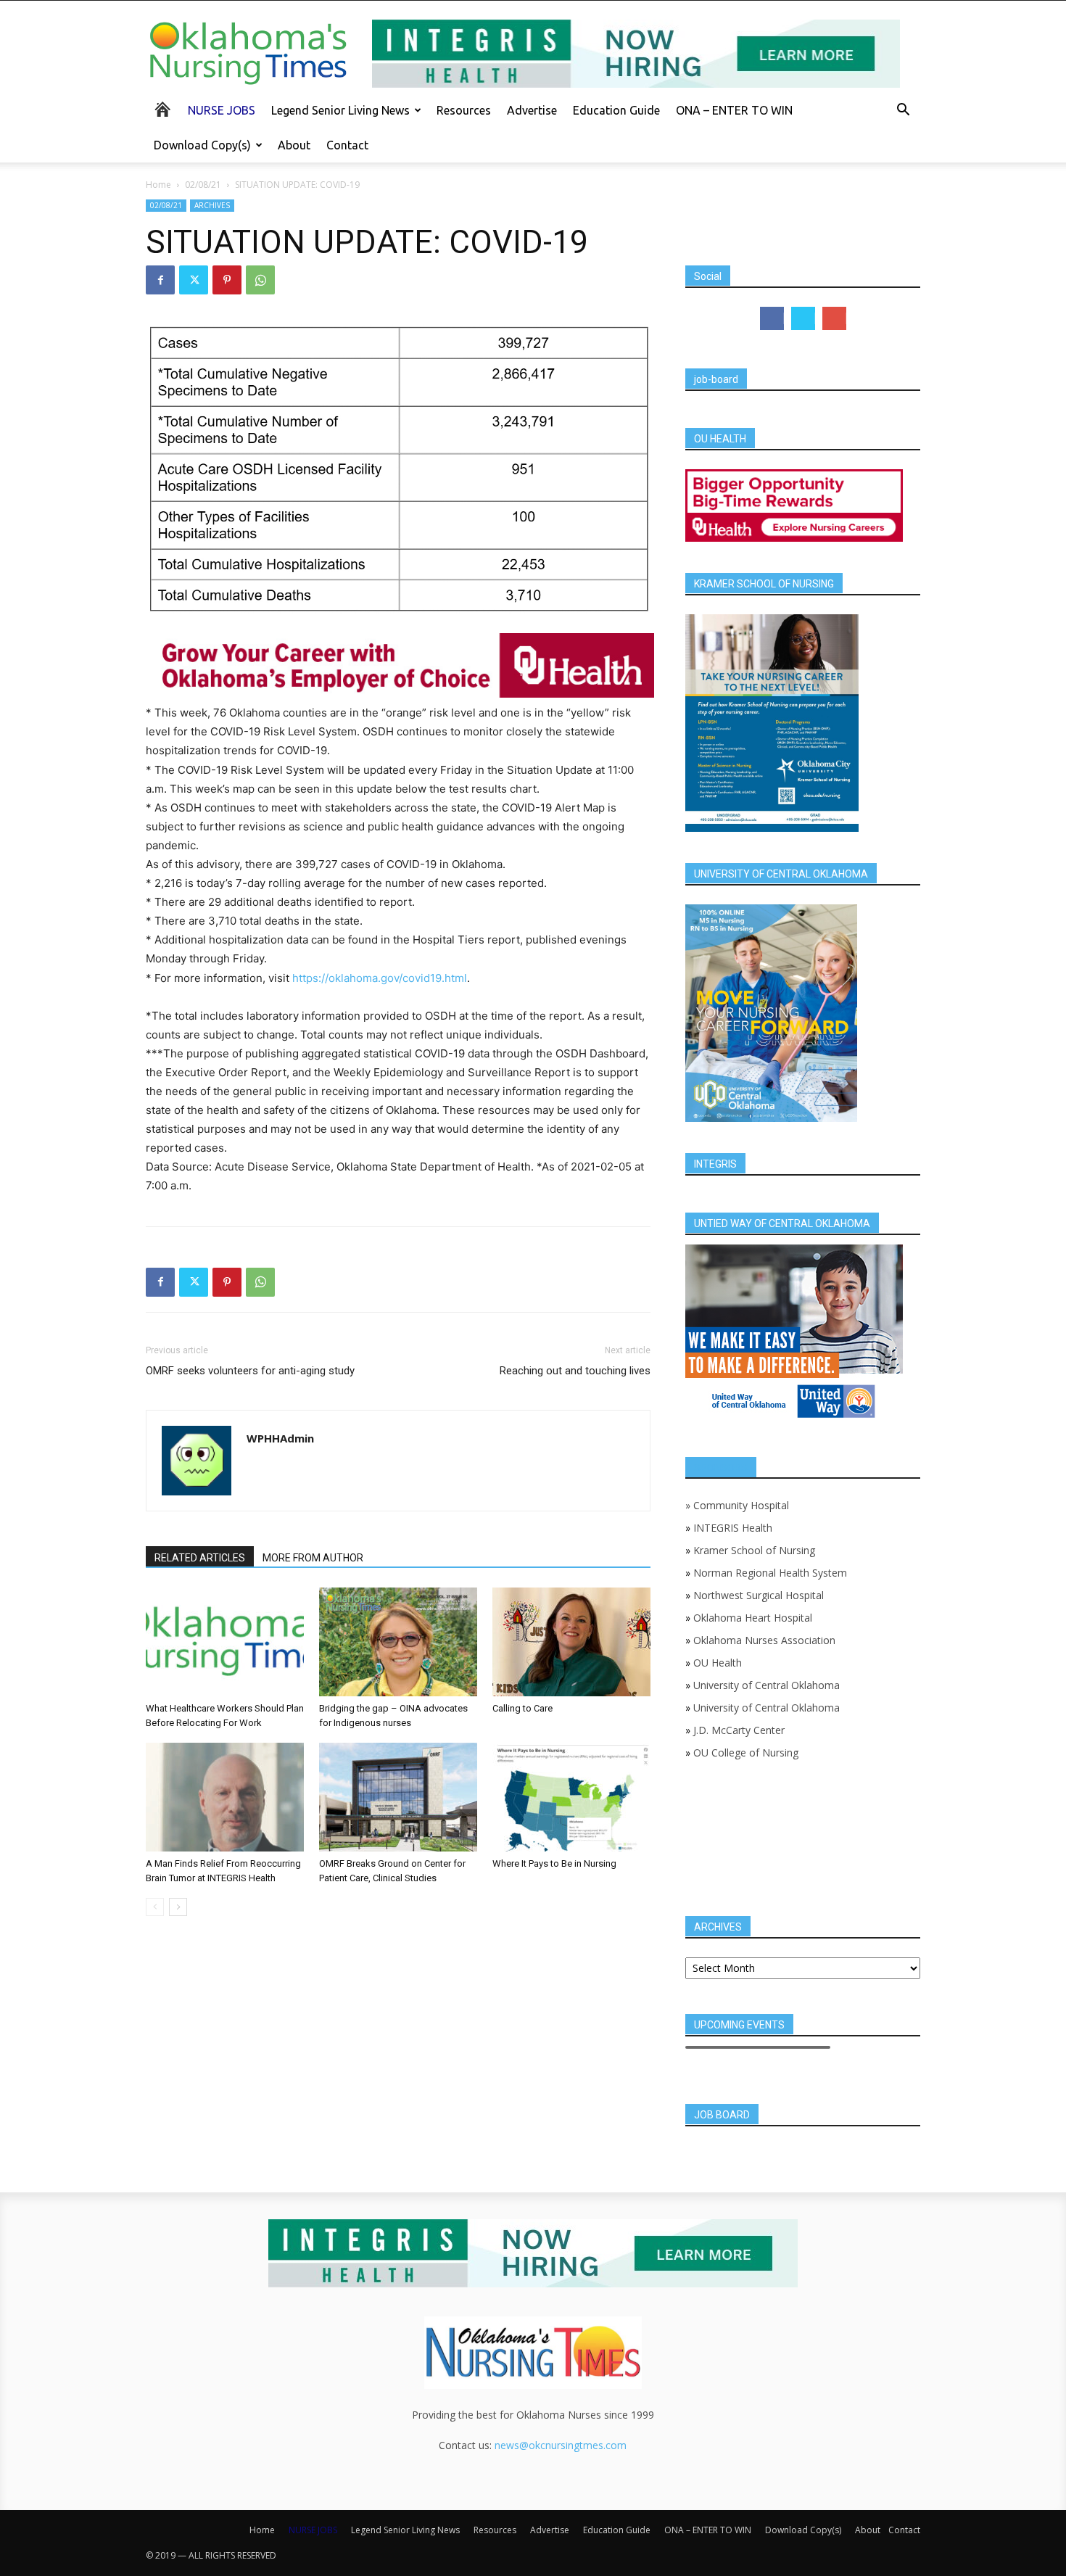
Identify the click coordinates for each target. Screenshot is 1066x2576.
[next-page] (178, 1907)
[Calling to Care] (571, 1642)
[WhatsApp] (260, 280)
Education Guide (616, 110)
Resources (464, 110)
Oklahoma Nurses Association (764, 1640)
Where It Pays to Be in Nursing (554, 1863)
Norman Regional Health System (770, 1573)
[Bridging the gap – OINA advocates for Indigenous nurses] (398, 1642)
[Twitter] (194, 280)
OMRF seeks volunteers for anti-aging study (250, 1371)
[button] (903, 111)
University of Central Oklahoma (767, 1685)
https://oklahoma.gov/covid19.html (380, 978)
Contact (347, 145)
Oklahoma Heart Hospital (753, 1618)
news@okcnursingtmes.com (561, 2445)
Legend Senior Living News (340, 110)
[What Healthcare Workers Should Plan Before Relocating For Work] (225, 1642)
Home (158, 185)
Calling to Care (522, 1708)
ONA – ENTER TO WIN (734, 110)
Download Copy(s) (202, 145)
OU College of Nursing (746, 1753)
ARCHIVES (212, 205)
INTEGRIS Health (733, 1528)
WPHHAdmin (280, 1438)
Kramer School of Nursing (754, 1550)
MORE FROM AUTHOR (313, 1558)
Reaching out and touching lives (575, 1371)
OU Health (718, 1663)
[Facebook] (160, 280)
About (294, 145)
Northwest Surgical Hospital (759, 1595)
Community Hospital (741, 1505)
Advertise (532, 110)
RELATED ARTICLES (200, 1558)
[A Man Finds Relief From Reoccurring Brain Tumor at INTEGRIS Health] (225, 1797)
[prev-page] (155, 1907)
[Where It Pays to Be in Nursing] (571, 1797)
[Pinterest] (227, 280)
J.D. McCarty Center (739, 1730)
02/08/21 (203, 185)
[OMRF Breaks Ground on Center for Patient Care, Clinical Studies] (398, 1797)
